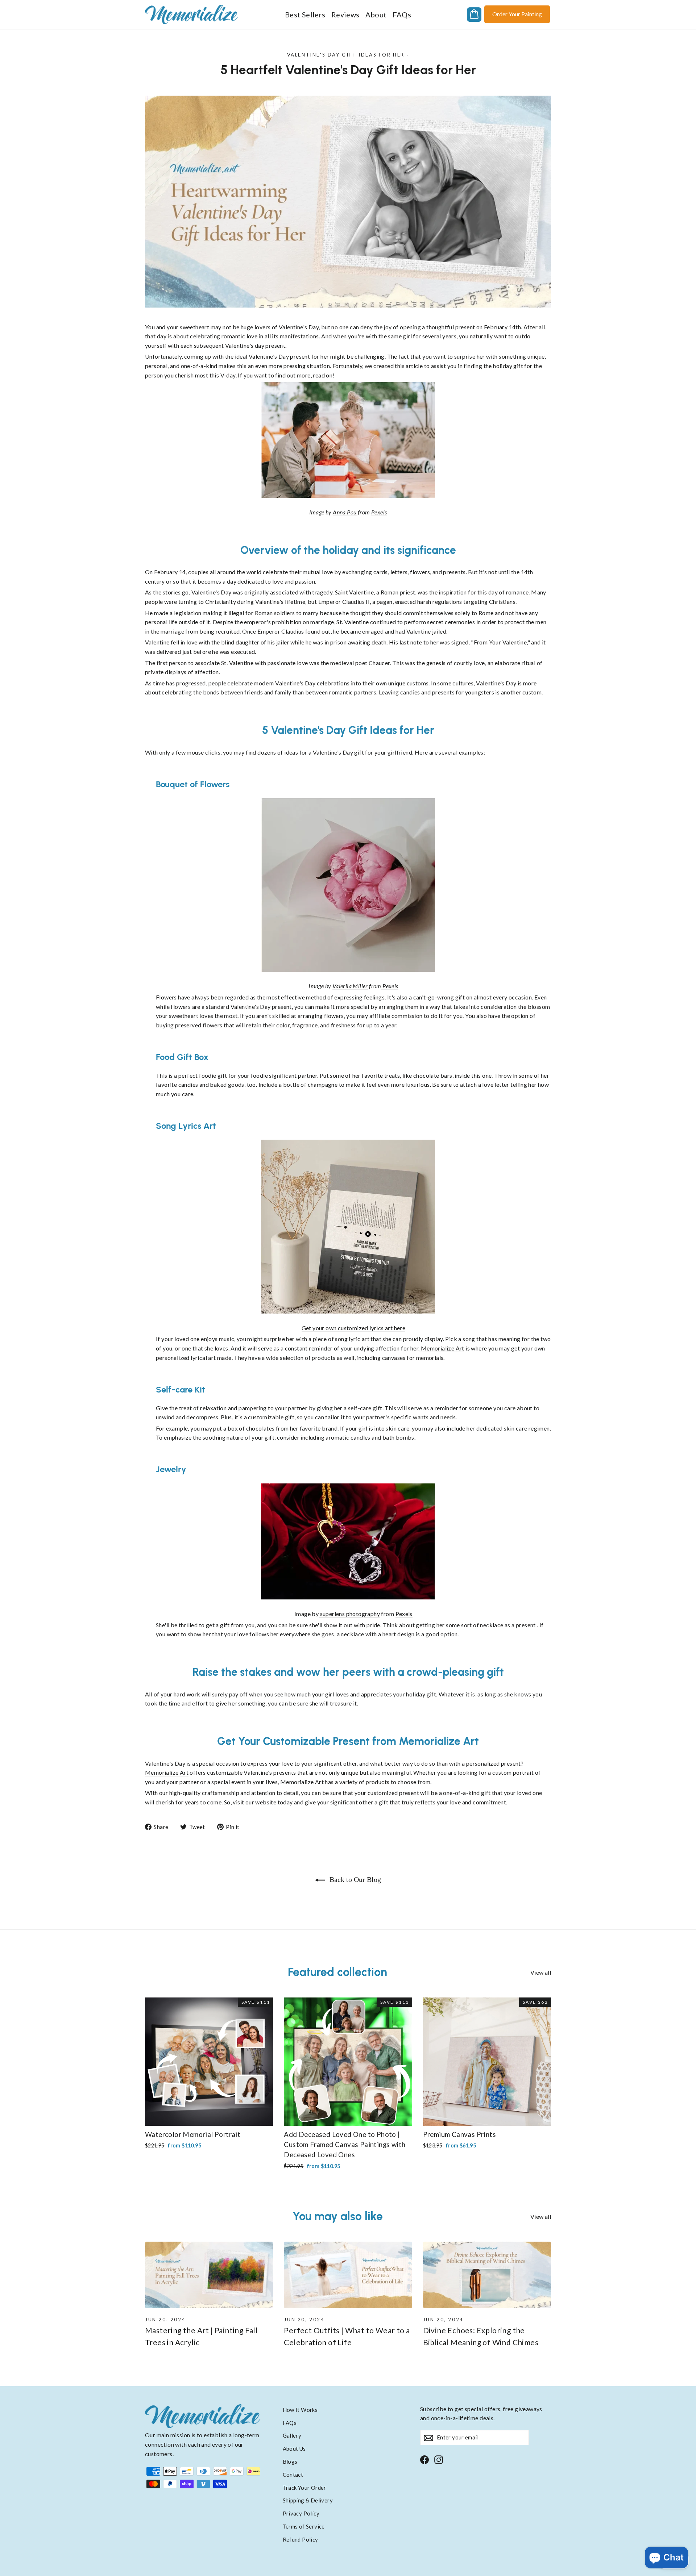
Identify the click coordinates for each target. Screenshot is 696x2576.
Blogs (290, 2462)
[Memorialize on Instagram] (439, 2459)
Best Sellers (305, 14)
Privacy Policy (301, 2513)
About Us (294, 2448)
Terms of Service (304, 2526)
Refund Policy (301, 2539)
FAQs (402, 14)
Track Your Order (304, 2488)
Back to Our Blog (354, 1879)
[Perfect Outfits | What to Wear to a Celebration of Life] (348, 2275)
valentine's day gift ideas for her (346, 55)
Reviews (345, 14)
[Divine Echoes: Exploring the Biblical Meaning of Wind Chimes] (487, 2275)
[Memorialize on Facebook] (424, 2459)
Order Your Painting (517, 14)
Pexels (379, 512)
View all (541, 1972)
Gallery (292, 2435)
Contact (293, 2475)
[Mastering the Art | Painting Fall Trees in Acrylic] (209, 2275)
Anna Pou (345, 512)
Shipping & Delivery (308, 2500)
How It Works (300, 2410)
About (376, 14)
